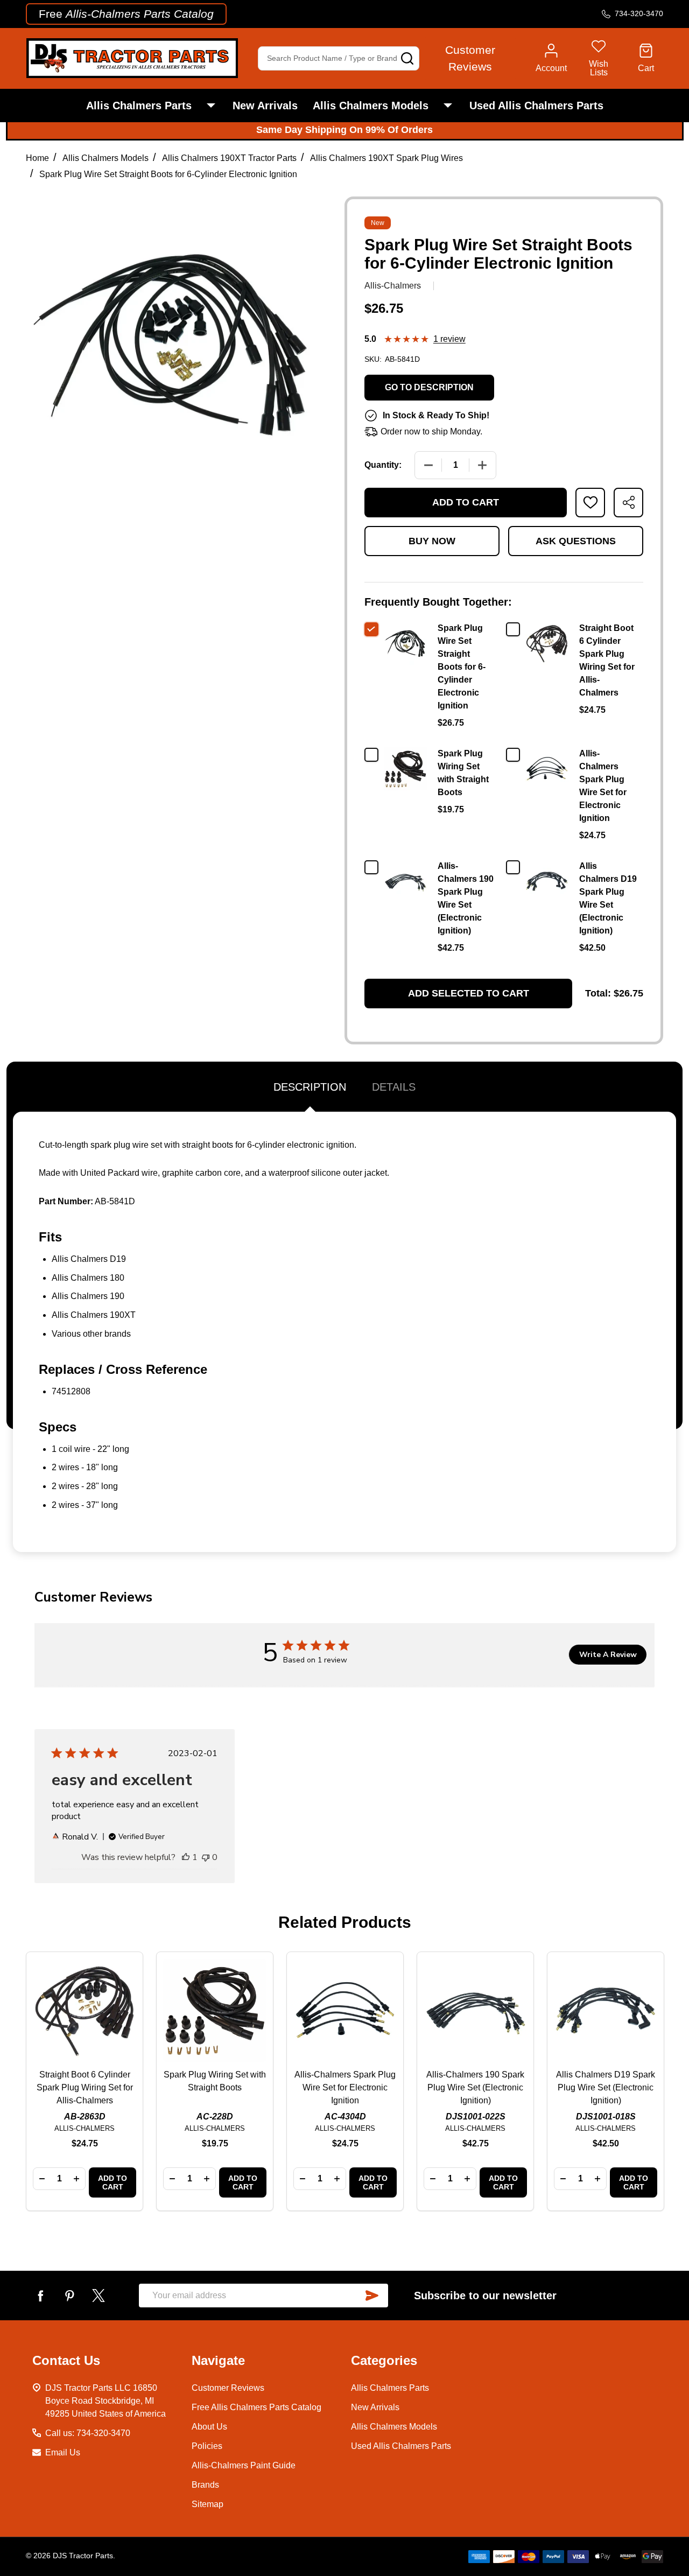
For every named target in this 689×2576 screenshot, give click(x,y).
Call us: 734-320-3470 (88, 2433)
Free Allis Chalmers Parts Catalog (256, 2407)
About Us (209, 2427)
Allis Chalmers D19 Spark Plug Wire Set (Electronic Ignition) (606, 2087)
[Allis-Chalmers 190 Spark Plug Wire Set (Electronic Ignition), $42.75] (475, 2010)
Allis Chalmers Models (371, 106)
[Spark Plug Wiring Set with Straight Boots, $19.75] (215, 2010)
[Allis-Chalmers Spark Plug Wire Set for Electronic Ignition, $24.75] (345, 2010)
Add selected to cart (469, 993)
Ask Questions (576, 541)
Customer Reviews (228, 2388)
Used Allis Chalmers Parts (536, 106)
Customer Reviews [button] (470, 58)
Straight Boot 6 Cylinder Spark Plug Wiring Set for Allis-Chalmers (85, 2087)
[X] (99, 2296)
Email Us (63, 2452)
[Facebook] (40, 2296)
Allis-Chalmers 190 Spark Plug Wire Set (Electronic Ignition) (475, 2087)
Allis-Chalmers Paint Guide (244, 2465)
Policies (207, 2446)
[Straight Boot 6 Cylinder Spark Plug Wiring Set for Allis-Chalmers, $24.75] (85, 2010)
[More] (211, 106)
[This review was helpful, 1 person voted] (186, 1857)
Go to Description (429, 387)
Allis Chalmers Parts (139, 106)
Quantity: (383, 465)
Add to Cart (466, 502)
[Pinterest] (69, 2296)
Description (310, 1087)
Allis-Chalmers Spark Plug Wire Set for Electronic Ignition (345, 2087)
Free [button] (126, 14)
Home (37, 158)
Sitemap (208, 2504)
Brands (205, 2485)
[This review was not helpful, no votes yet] (206, 1857)
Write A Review (608, 1655)
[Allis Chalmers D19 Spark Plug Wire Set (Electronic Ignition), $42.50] (606, 2010)
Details (394, 1087)
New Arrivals (265, 106)
